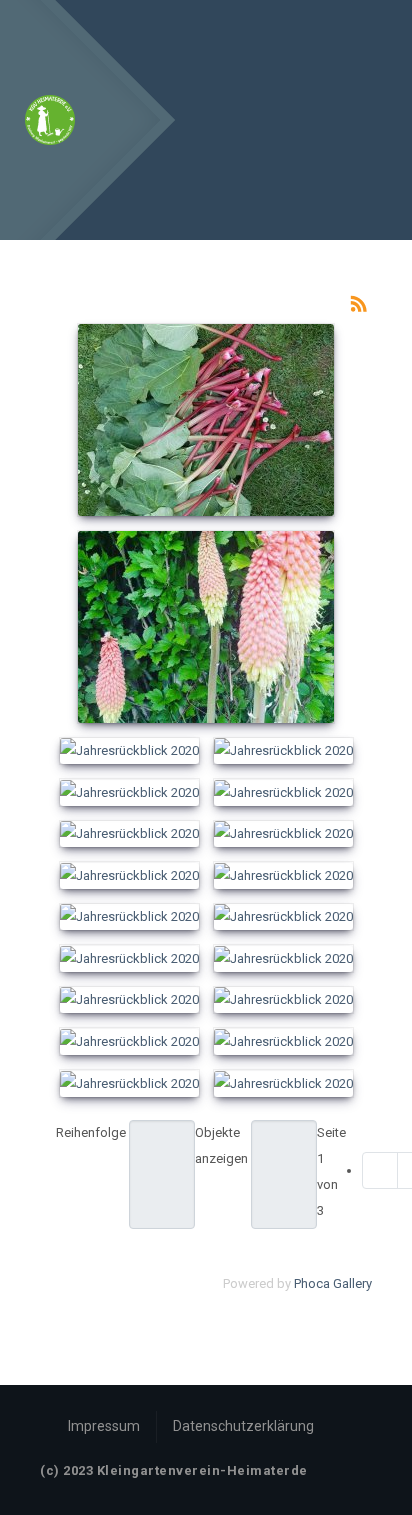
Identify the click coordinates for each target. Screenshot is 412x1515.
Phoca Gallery (333, 1283)
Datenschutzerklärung (243, 1426)
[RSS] (359, 302)
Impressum (104, 1426)
